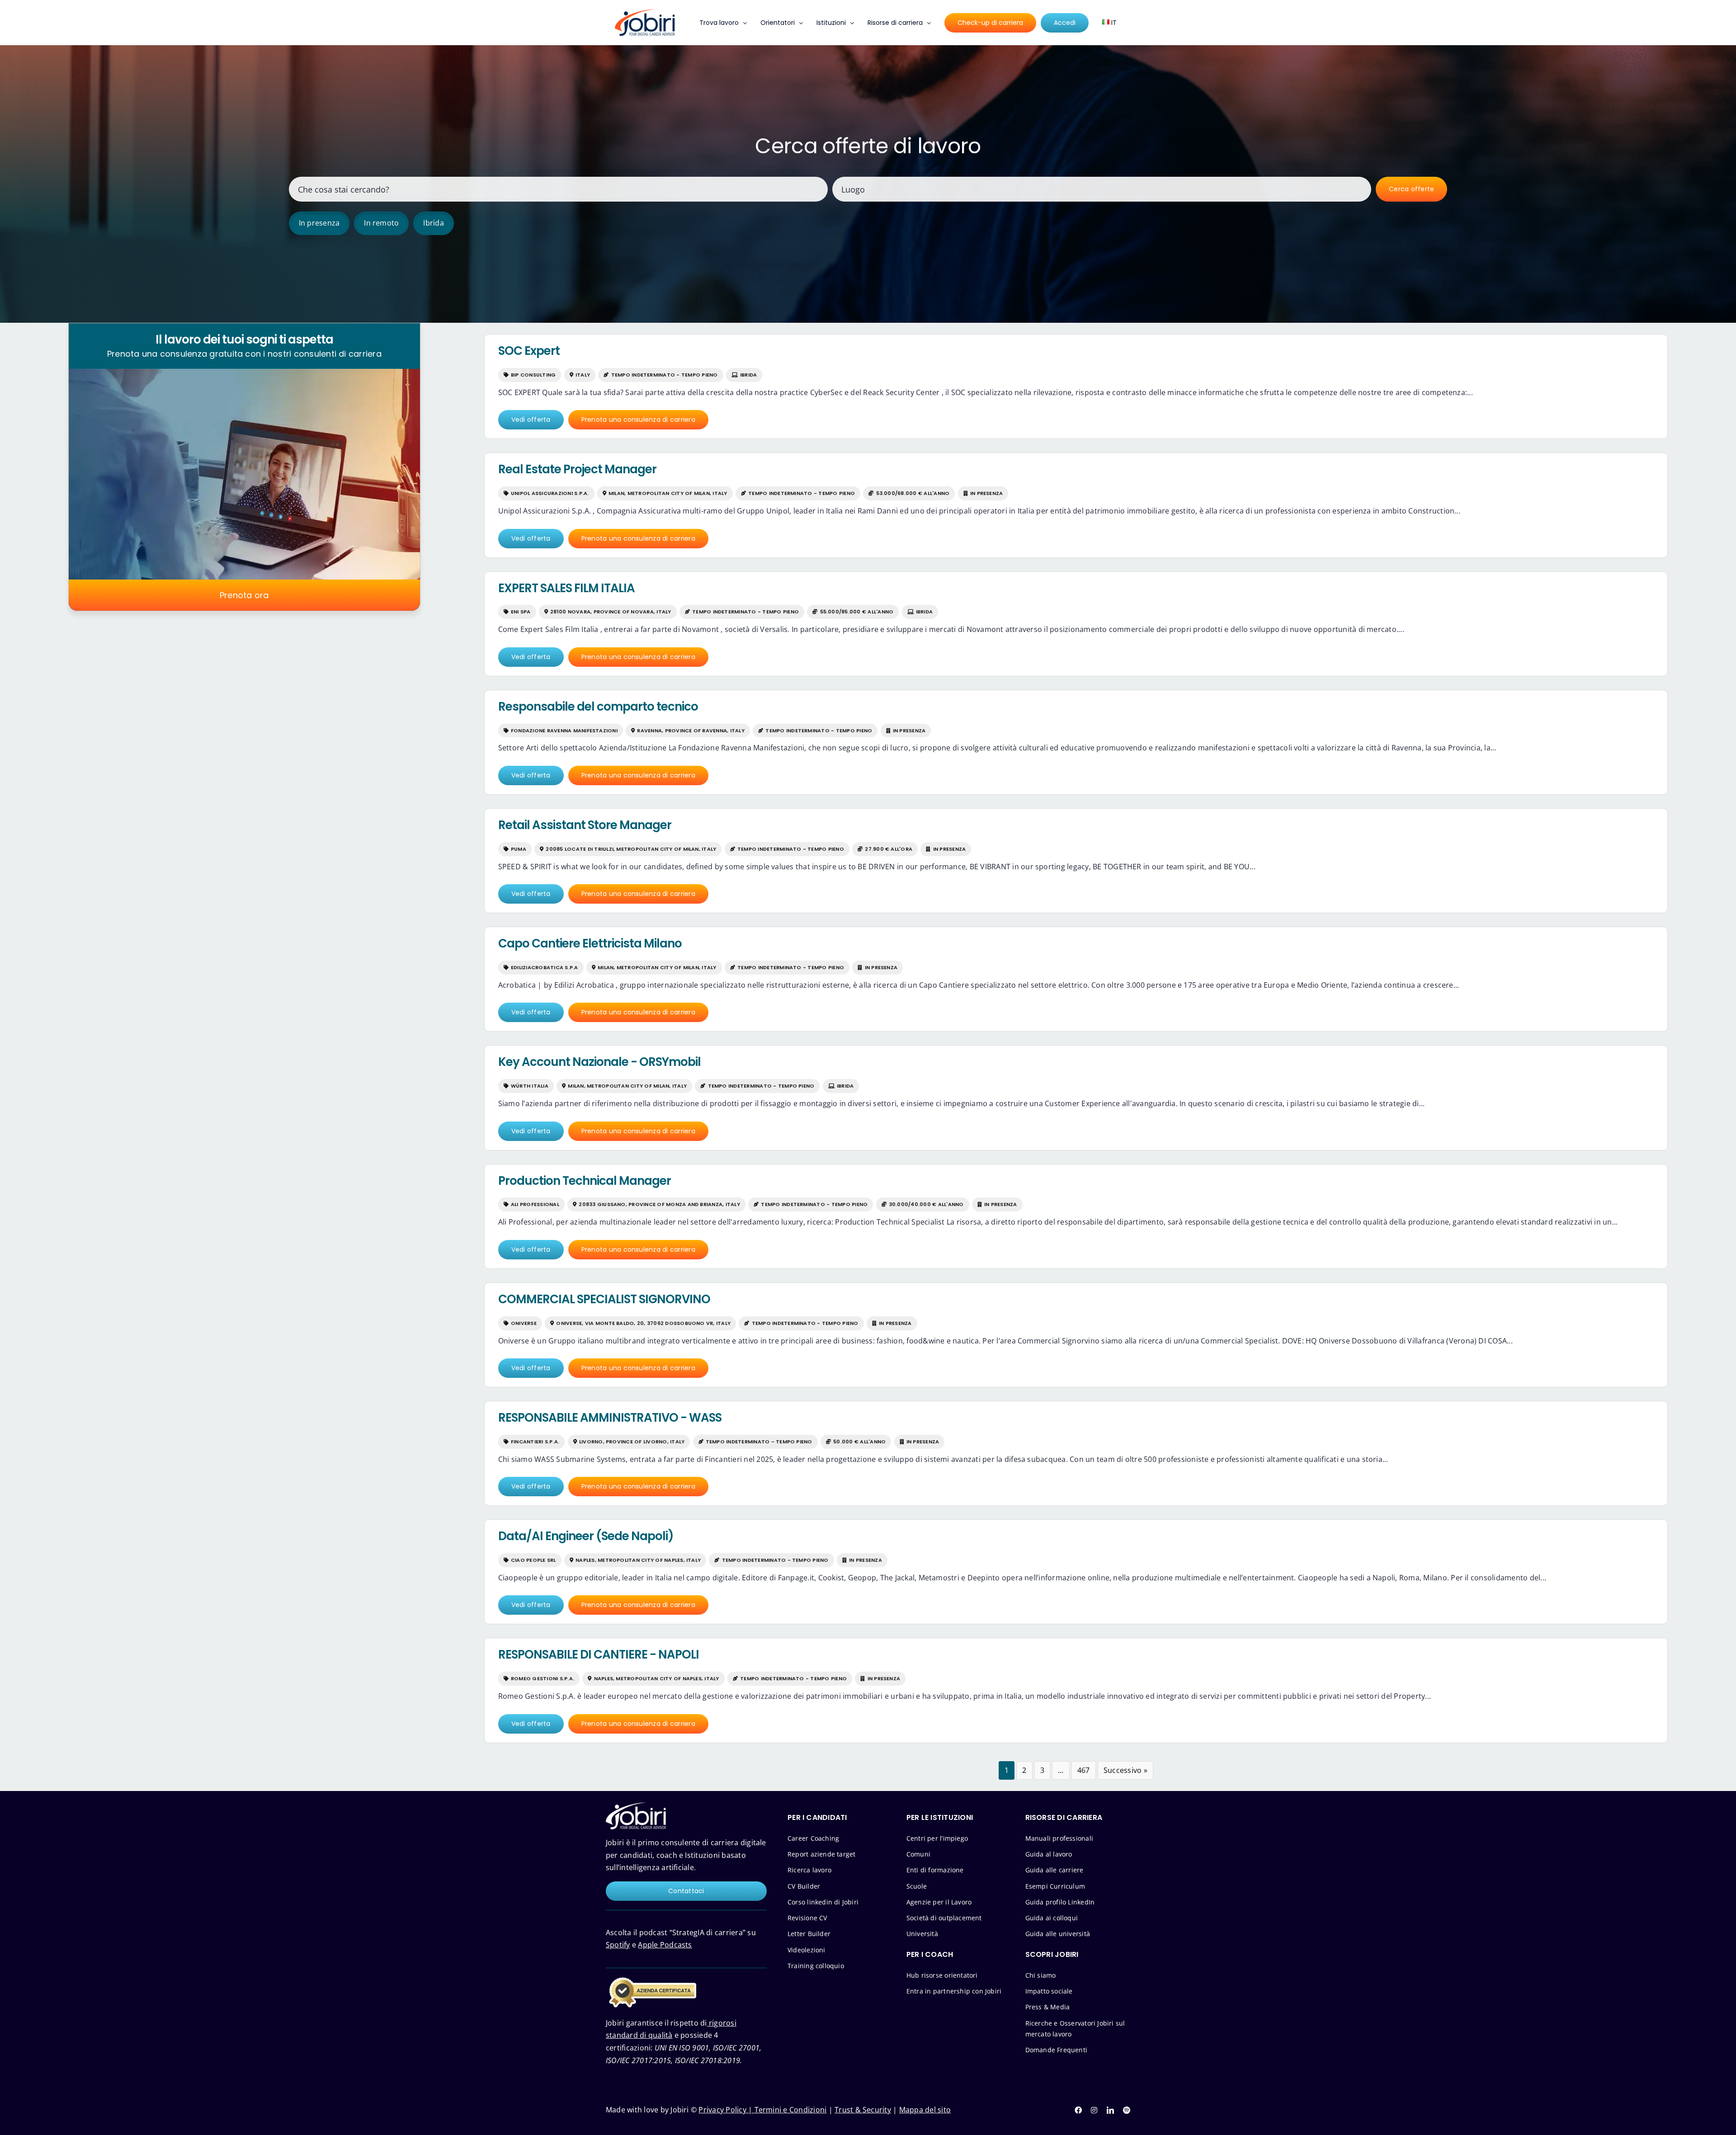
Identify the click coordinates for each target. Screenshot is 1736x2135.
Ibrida (433, 223)
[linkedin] (1110, 2110)
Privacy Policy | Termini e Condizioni (762, 2110)
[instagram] (1094, 2110)
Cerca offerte (1411, 189)
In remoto (381, 223)
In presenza (319, 223)
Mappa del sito (925, 2110)
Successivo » (1125, 1770)
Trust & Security (863, 2110)
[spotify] (1127, 2110)
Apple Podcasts (665, 1945)
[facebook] (1078, 2110)
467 (1084, 1770)
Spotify (618, 1945)
